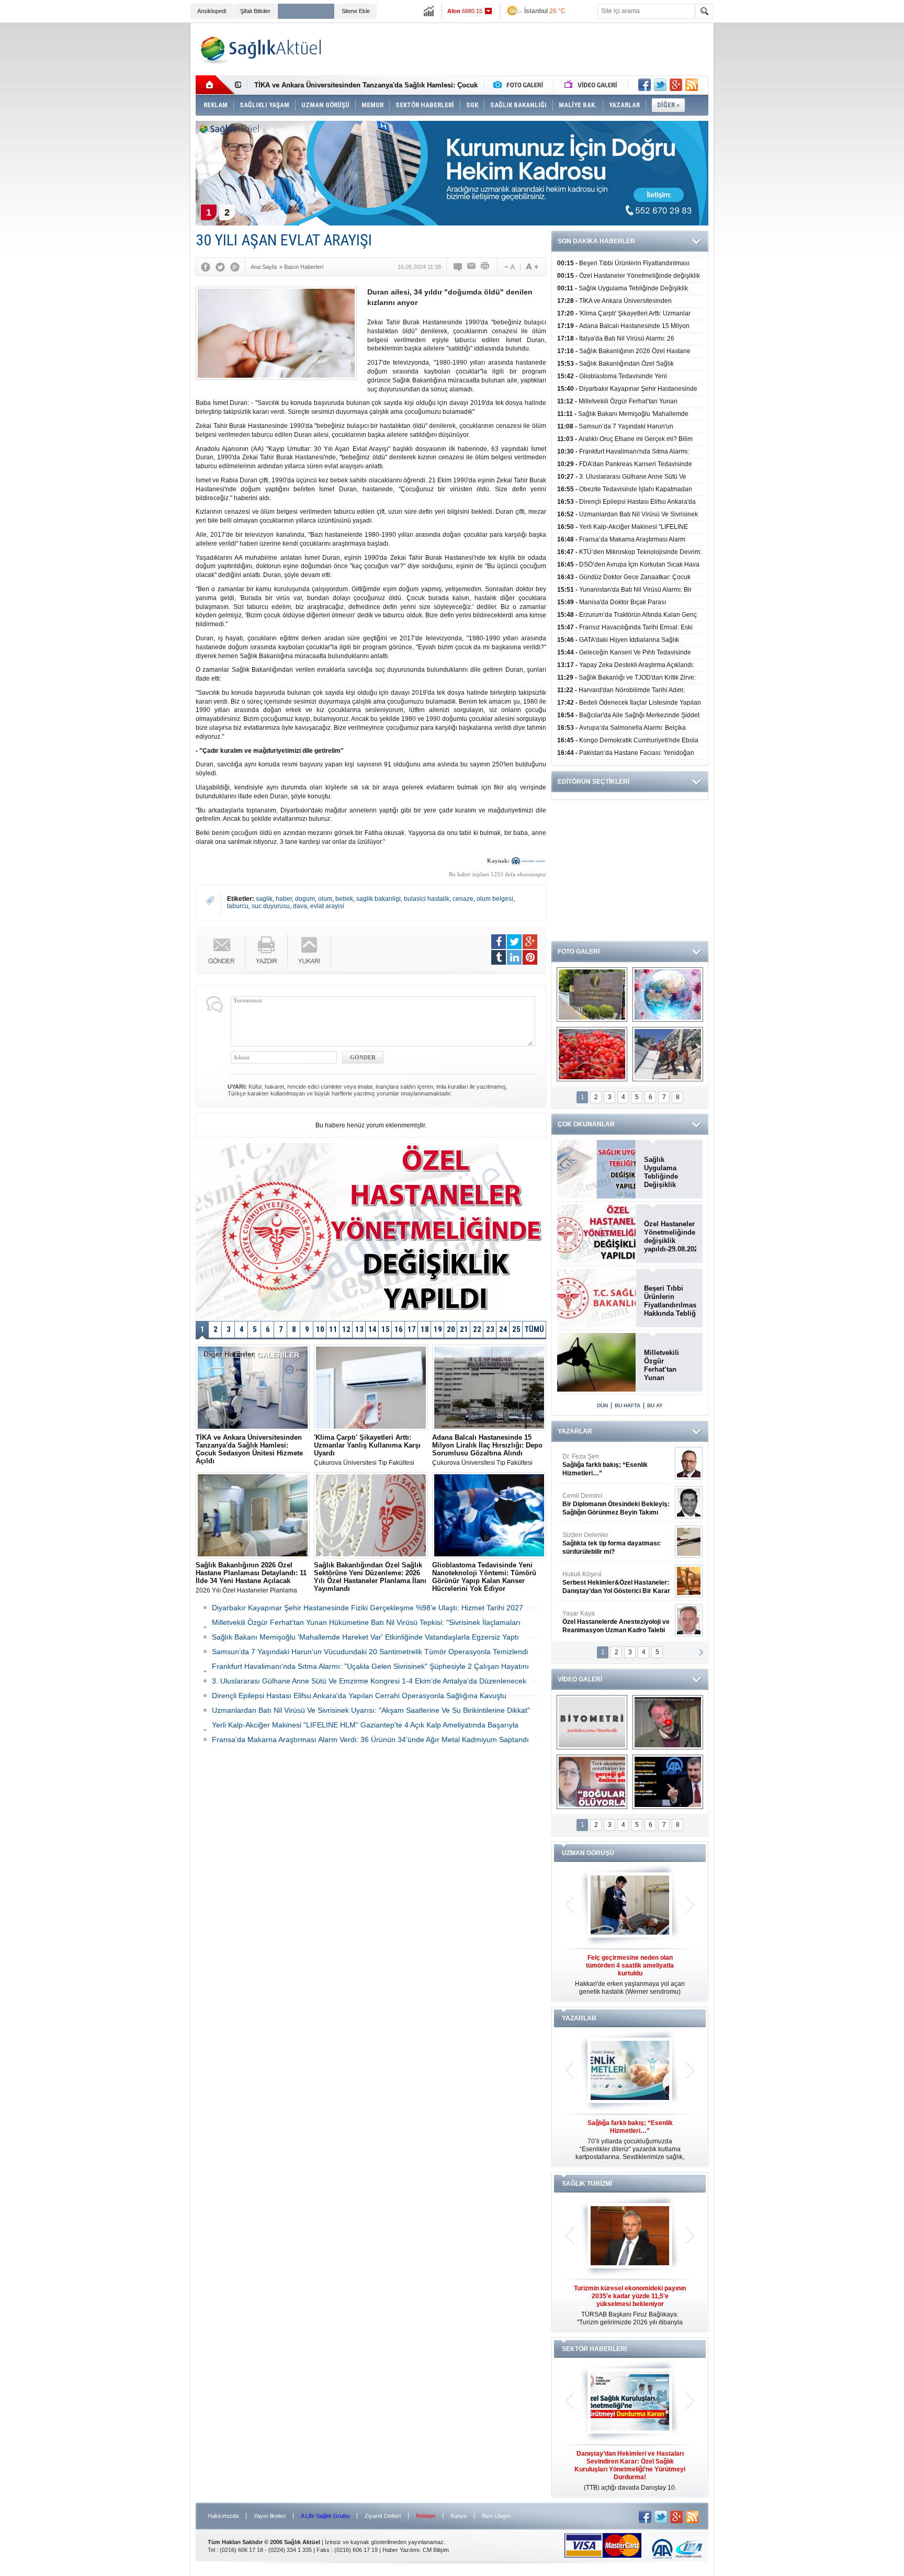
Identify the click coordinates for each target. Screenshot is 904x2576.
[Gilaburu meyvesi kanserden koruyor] (592, 1054)
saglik (264, 899)
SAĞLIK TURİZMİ (587, 2184)
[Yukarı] (309, 950)
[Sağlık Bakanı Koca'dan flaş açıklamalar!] (668, 1782)
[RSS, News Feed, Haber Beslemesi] (692, 85)
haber (284, 899)
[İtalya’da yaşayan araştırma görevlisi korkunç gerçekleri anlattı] (592, 1782)
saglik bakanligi (378, 899)
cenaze (463, 899)
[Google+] (235, 267)
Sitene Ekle (356, 11)
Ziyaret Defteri (383, 2516)
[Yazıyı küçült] (509, 267)
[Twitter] (220, 267)
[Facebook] (206, 267)
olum (325, 899)
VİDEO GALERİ (580, 1679)
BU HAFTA (628, 1405)
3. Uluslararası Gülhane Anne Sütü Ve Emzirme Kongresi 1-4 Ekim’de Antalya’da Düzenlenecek (369, 1681)
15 (386, 1329)
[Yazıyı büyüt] (532, 267)
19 (438, 1329)
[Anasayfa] (215, 85)
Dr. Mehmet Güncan (617, 1465)
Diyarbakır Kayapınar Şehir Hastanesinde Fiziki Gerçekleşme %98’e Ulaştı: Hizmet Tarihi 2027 (368, 1608)
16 (399, 1329)
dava (300, 906)
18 (425, 1329)
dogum (305, 899)
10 (320, 1329)
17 (412, 1329)
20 (451, 1329)
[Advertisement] (142, 184)
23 (490, 1329)
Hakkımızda (223, 2516)
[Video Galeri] (592, 85)
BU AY (655, 1405)
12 (346, 1329)
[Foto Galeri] (521, 85)
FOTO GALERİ (579, 952)
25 (516, 1329)
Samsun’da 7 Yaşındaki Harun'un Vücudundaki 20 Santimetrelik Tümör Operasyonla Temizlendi (370, 1652)
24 (503, 1329)
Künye (459, 2516)
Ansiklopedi (212, 11)
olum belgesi (495, 899)
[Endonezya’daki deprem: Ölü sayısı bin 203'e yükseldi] (668, 1054)
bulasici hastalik (427, 899)
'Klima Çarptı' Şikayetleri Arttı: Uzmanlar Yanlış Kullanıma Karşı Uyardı (369, 85)
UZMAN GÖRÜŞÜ (588, 1853)
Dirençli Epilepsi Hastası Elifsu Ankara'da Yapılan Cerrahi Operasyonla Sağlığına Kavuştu (359, 1696)
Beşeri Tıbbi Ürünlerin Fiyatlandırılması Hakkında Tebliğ (670, 1301)
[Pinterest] (530, 957)
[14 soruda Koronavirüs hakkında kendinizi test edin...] (668, 995)
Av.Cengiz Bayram (609, 1504)
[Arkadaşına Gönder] (472, 267)
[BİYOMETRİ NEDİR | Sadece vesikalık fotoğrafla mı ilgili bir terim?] (592, 1722)
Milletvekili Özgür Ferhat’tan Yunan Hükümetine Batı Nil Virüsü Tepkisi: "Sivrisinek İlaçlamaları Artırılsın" (668, 1365)
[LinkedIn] (514, 957)
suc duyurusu (271, 906)
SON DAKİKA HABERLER (596, 241)
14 (372, 1329)
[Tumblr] (499, 957)
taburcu (238, 906)
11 (333, 1329)
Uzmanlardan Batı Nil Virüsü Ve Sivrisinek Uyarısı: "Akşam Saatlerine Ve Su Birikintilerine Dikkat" (371, 1710)
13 (359, 1329)
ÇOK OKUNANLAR (586, 1124)
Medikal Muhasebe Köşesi (616, 1543)
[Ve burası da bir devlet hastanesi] (592, 995)
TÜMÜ (534, 1329)
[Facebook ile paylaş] (645, 85)
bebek (344, 899)
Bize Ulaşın (496, 2516)
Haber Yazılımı (401, 2550)
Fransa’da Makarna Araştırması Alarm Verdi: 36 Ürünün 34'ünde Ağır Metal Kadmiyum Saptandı (370, 1739)
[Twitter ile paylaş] (660, 85)
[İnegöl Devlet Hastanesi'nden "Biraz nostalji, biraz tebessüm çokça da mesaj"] (668, 1722)
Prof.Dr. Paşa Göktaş (604, 1622)
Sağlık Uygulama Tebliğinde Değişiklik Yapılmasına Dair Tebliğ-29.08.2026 (670, 1172)
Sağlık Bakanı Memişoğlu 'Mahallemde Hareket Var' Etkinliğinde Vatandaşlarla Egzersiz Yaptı (365, 1637)
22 (477, 1329)
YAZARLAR (575, 1431)
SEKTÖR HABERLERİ (594, 2349)
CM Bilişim (436, 2550)
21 (464, 1329)
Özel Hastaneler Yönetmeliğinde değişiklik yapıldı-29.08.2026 (670, 1236)
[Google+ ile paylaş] (676, 85)
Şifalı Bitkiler (255, 11)
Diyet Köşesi (608, 1578)
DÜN (602, 1405)
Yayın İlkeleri (270, 2516)
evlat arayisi (327, 906)
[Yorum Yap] (458, 267)
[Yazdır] (485, 267)
